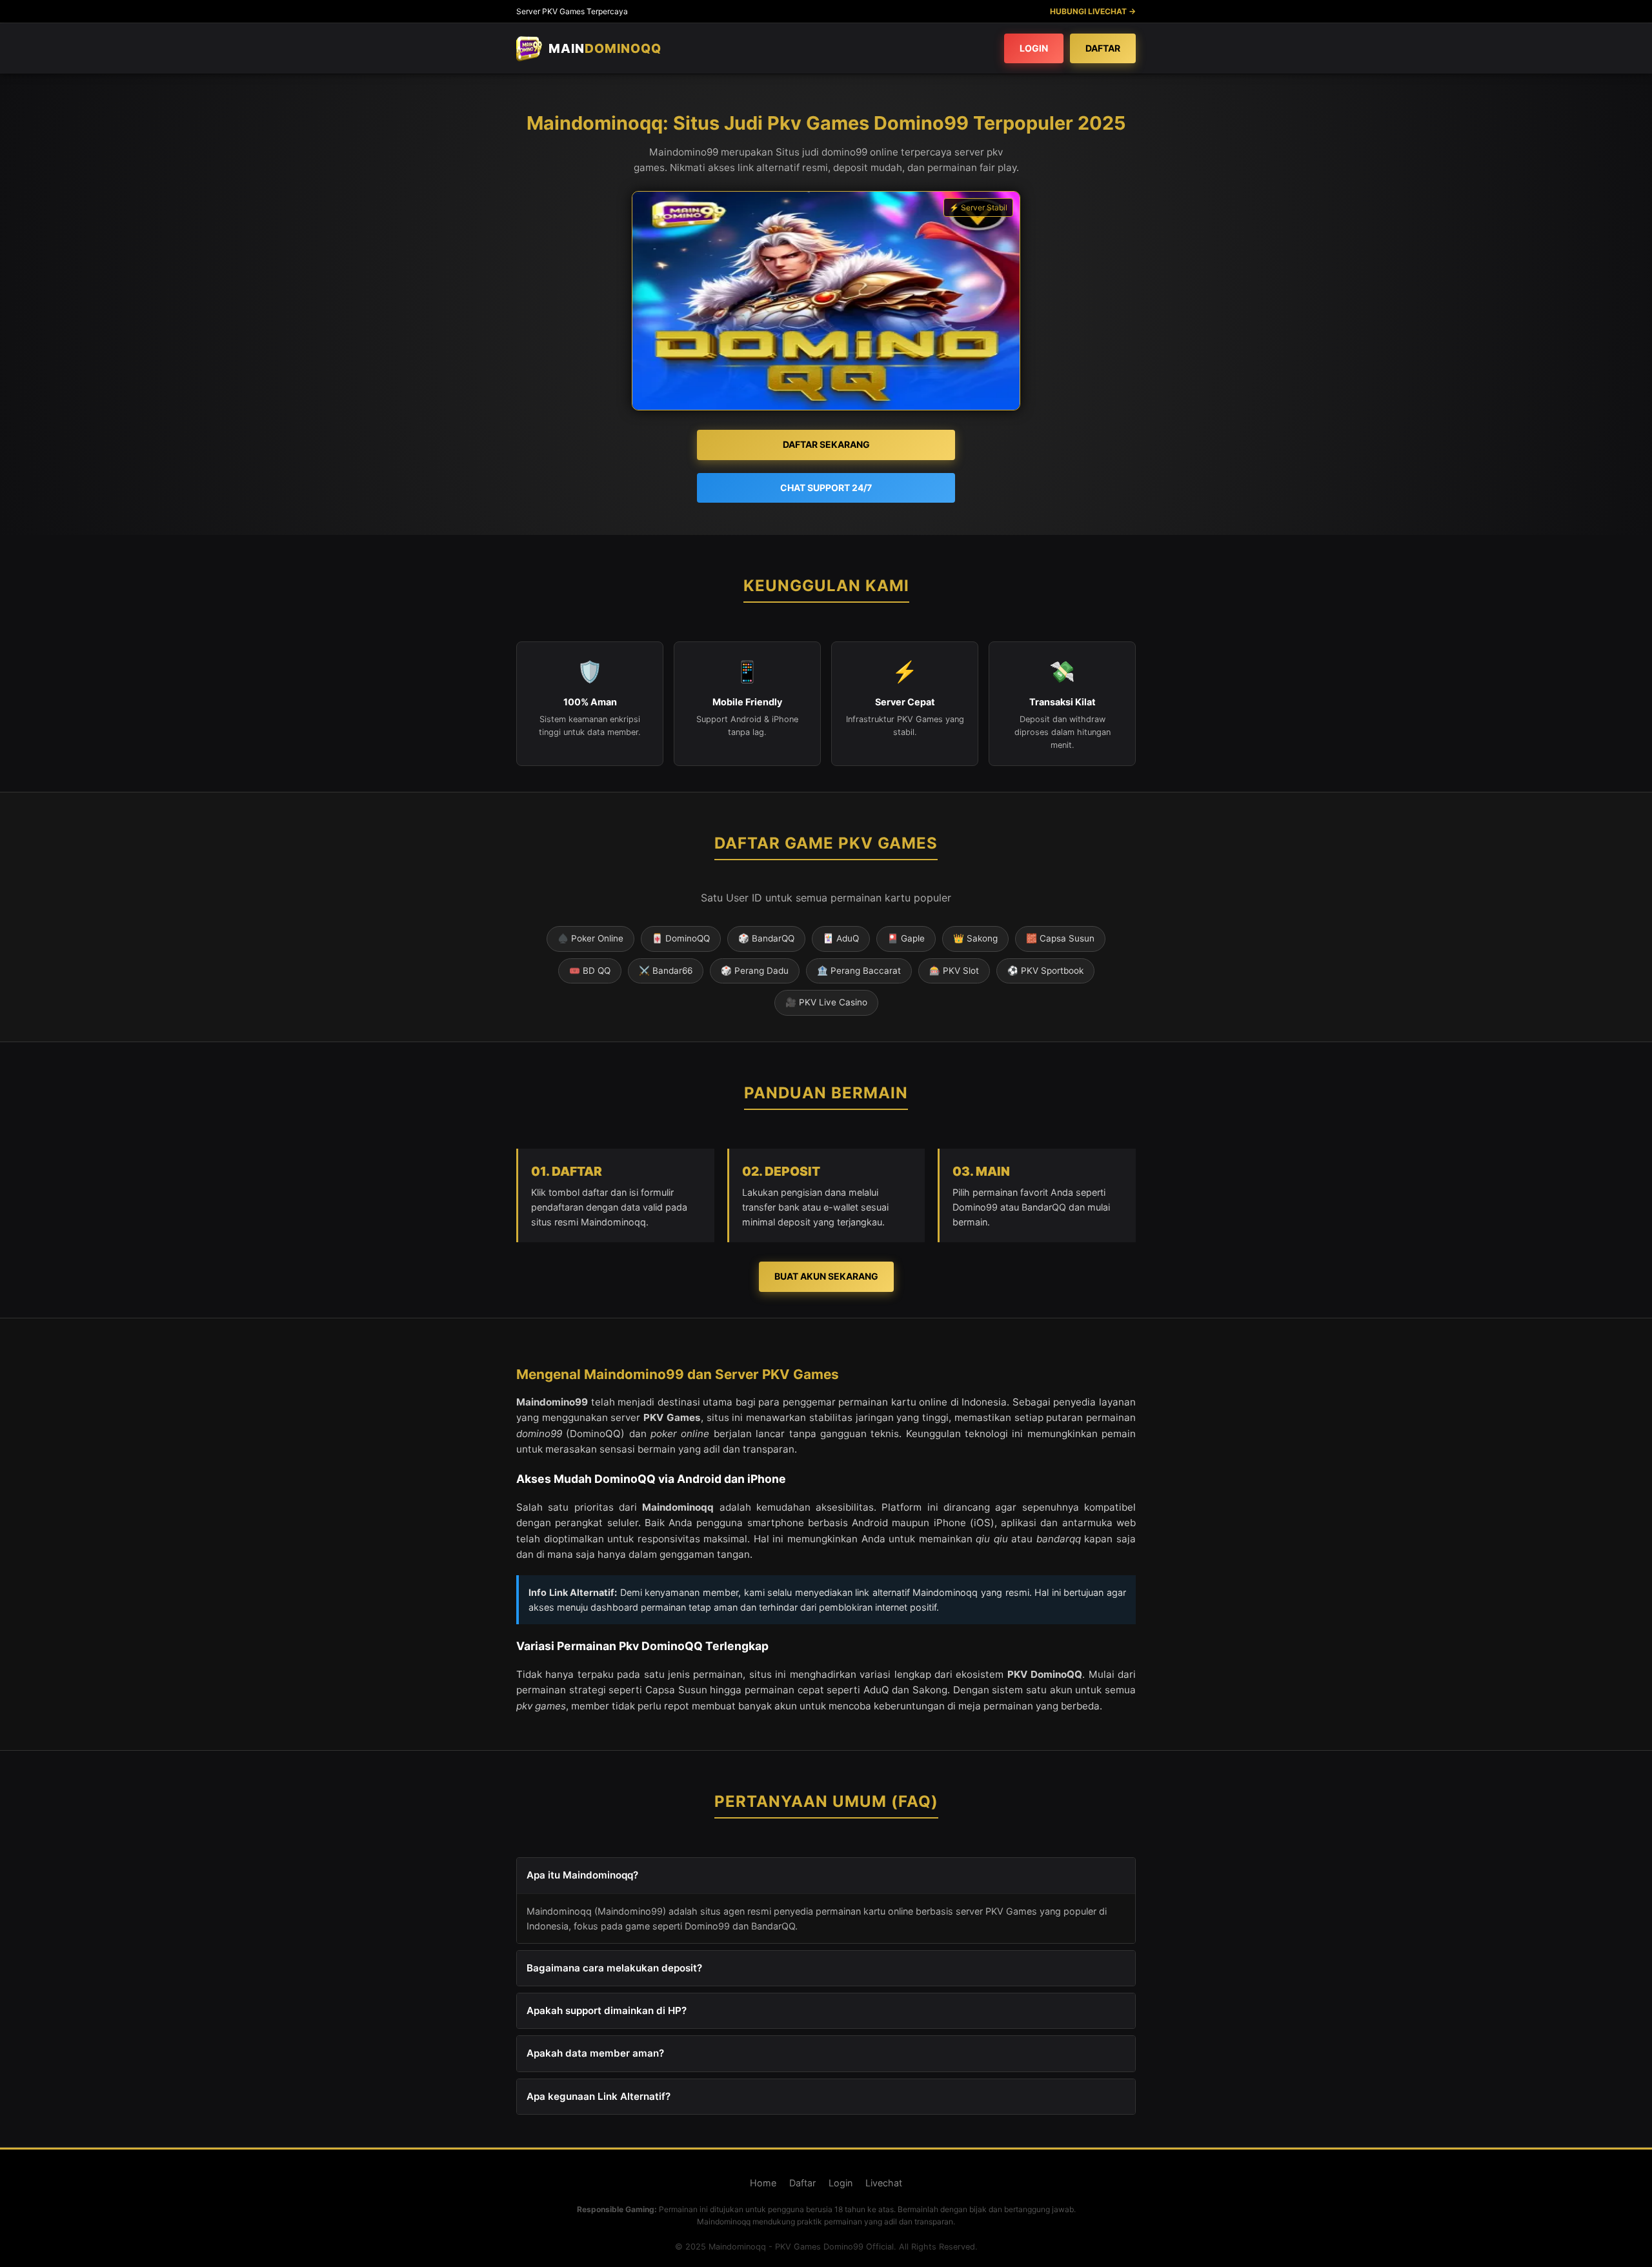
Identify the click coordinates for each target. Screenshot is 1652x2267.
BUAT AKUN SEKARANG (826, 1276)
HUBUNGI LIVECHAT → (1093, 11)
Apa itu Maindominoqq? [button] (582, 1875)
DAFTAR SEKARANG (826, 444)
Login (1034, 48)
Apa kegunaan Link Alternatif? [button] (599, 2096)
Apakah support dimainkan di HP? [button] (607, 2010)
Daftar (1103, 48)
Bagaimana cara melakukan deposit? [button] (614, 1968)
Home (763, 2183)
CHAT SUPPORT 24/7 (826, 488)
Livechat (884, 2183)
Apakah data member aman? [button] (595, 2053)
